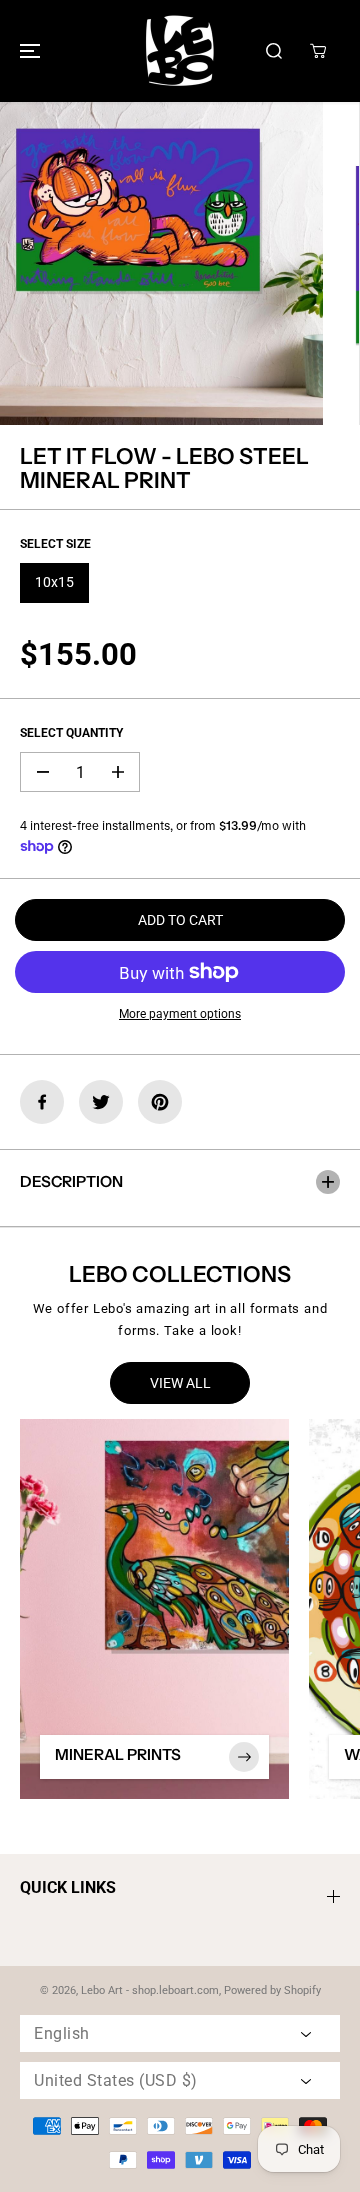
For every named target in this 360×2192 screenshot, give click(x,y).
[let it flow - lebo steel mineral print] (161, 263)
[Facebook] (42, 1102)
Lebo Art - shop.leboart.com (150, 1990)
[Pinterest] (160, 1102)
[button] (27, 51)
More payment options (180, 1014)
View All (180, 1383)
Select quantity (71, 733)
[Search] (274, 51)
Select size (55, 544)
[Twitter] (101, 1102)
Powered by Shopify (272, 1990)
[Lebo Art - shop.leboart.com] (180, 51)
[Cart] (318, 51)
